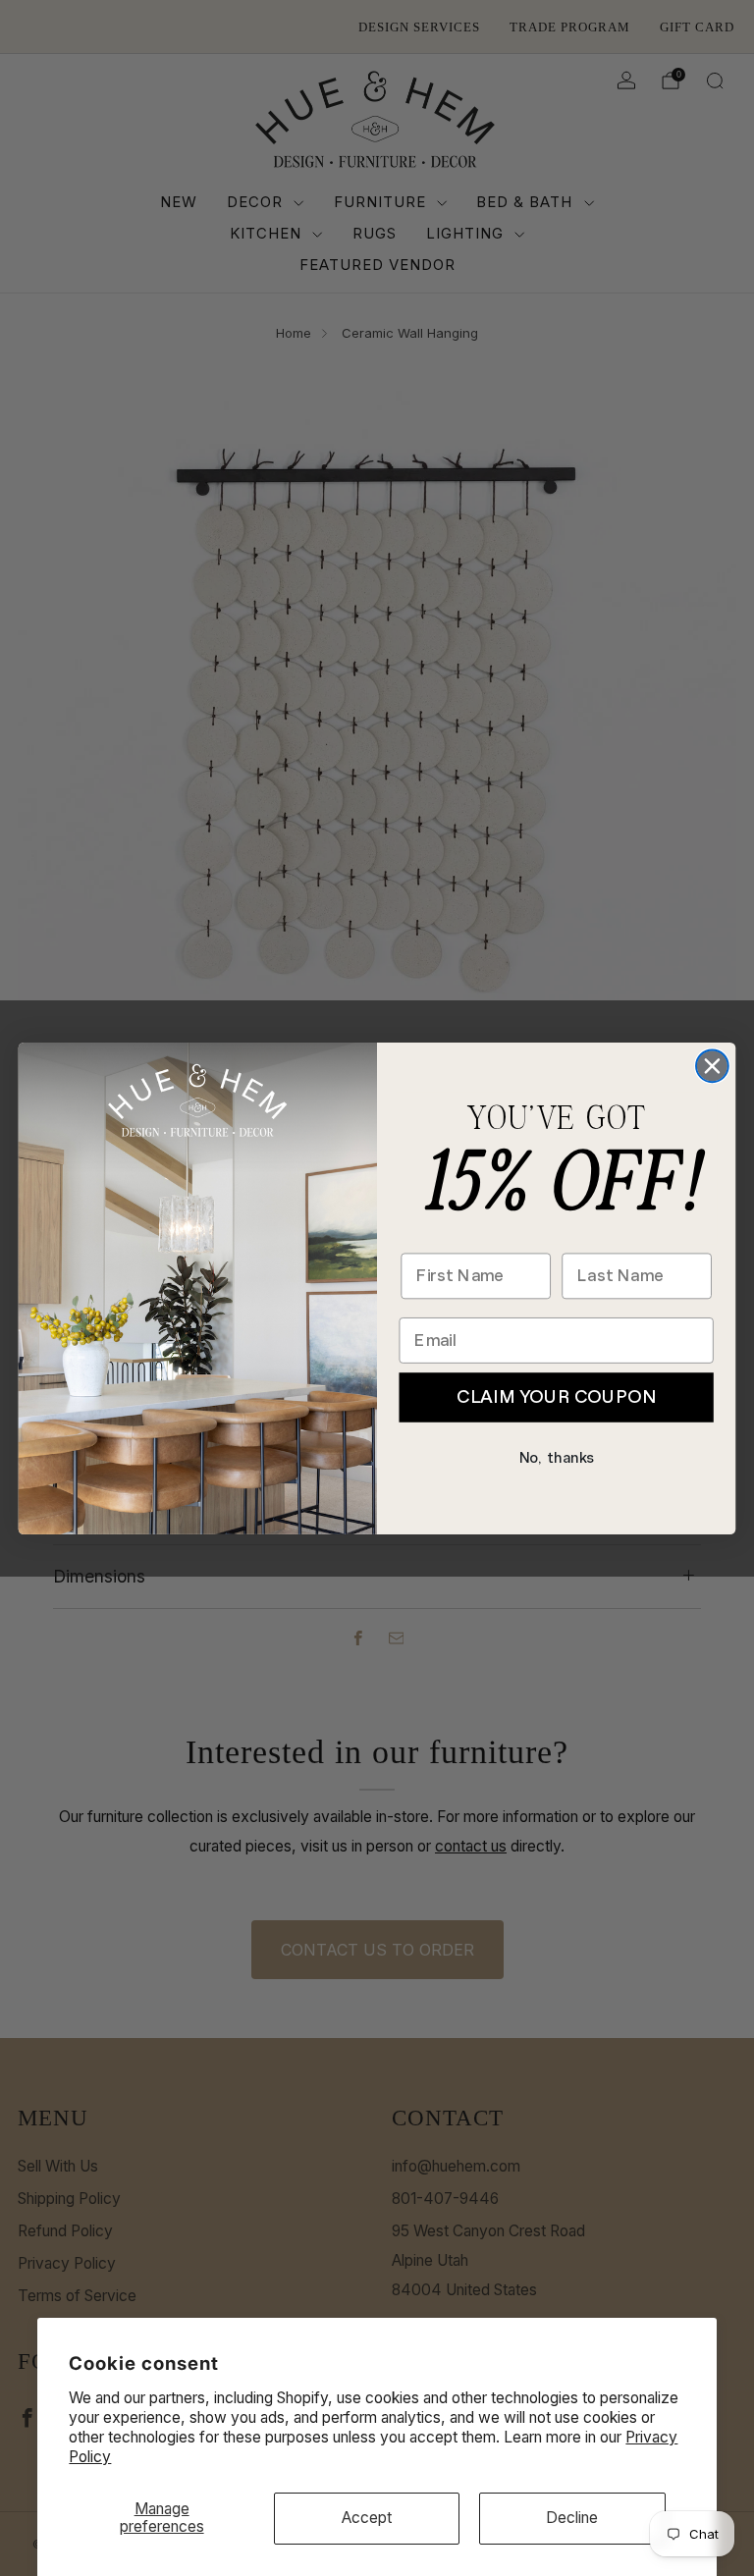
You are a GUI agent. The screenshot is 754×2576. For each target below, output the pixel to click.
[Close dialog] (712, 1066)
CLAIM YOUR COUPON (556, 1396)
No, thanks (557, 1457)
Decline (572, 2518)
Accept (367, 2518)
